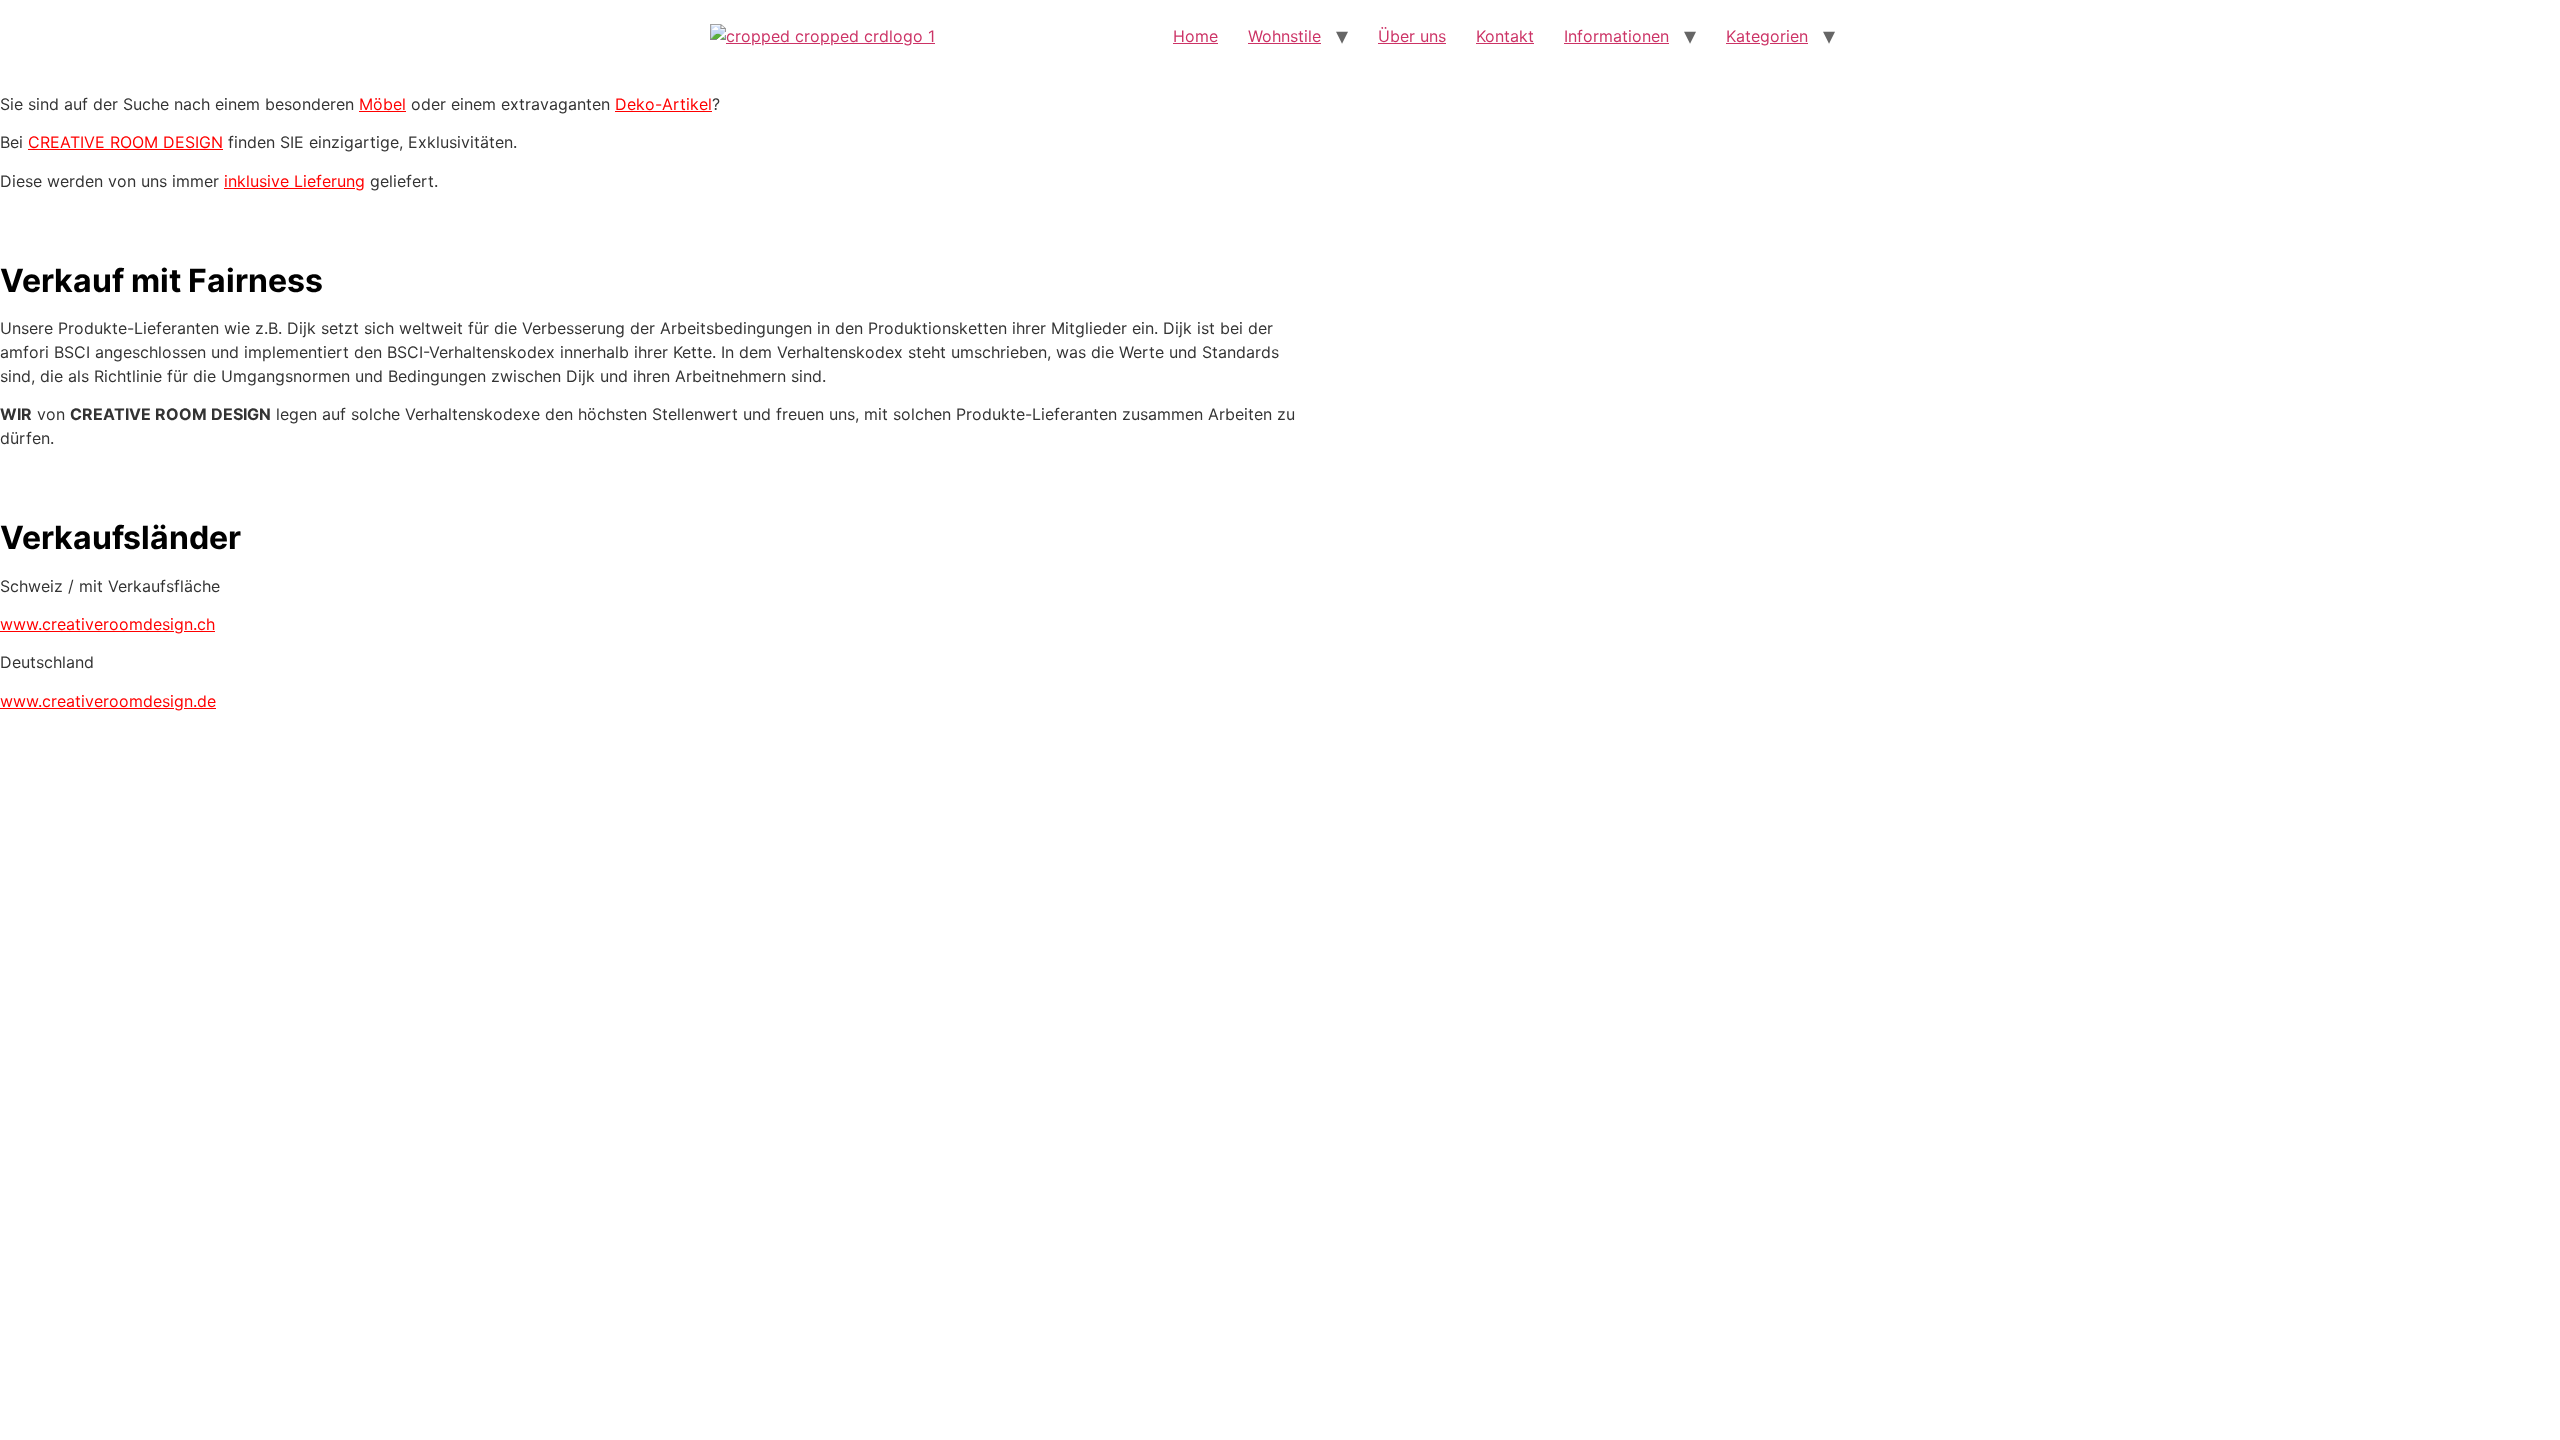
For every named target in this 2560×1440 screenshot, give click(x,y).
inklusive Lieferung (294, 181)
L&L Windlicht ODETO (650, 708)
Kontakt (1505, 36)
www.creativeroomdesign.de (108, 701)
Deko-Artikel (663, 104)
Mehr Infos (650, 760)
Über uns (1412, 36)
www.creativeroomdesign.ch (107, 624)
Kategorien (1767, 36)
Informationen (1616, 36)
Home (1195, 36)
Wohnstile (1284, 36)
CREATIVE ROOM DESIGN (125, 142)
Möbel (382, 104)
